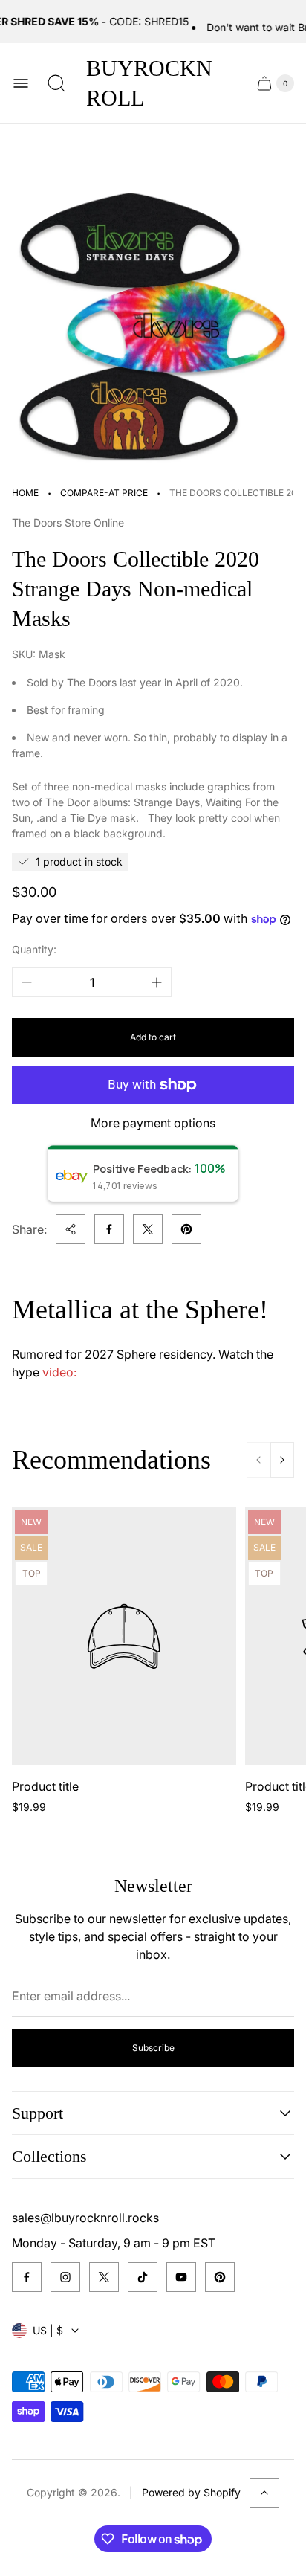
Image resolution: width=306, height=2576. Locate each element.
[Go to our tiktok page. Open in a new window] (143, 2277)
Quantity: (34, 949)
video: (59, 1372)
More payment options (153, 1123)
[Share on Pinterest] (186, 1229)
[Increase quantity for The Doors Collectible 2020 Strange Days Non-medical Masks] (157, 982)
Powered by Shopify (191, 2492)
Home (25, 493)
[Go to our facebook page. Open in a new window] (27, 2277)
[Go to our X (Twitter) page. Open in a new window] (104, 2277)
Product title (45, 1786)
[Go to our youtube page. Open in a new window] (181, 2277)
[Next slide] (282, 1460)
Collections (49, 2156)
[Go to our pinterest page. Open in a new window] (220, 2277)
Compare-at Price (104, 493)
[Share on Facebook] (109, 1229)
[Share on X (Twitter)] (148, 1229)
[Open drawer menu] (21, 83)
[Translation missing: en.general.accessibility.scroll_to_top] (264, 2493)
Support (38, 2113)
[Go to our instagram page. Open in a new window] (65, 2277)
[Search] (56, 83)
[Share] (71, 1229)
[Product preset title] (124, 1636)
